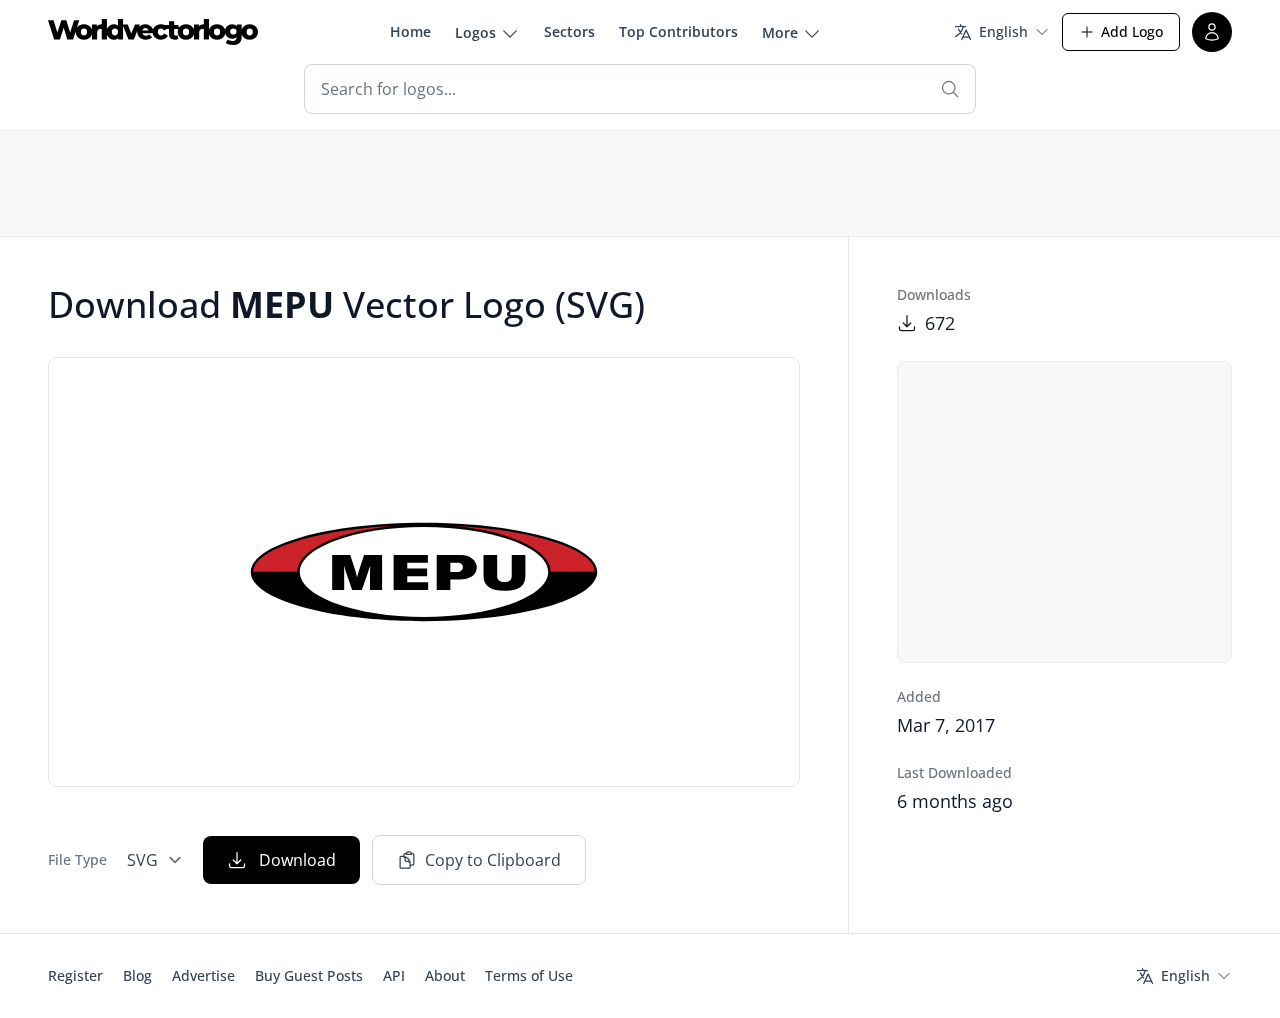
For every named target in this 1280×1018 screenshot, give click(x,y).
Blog (137, 975)
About (445, 975)
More (780, 32)
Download (297, 860)
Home (410, 31)
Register (75, 975)
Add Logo (1132, 31)
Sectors (569, 31)
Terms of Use (529, 975)
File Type (77, 859)
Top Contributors (678, 31)
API (394, 975)
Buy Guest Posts (309, 975)
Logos (475, 32)
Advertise (203, 975)
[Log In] (1212, 32)
